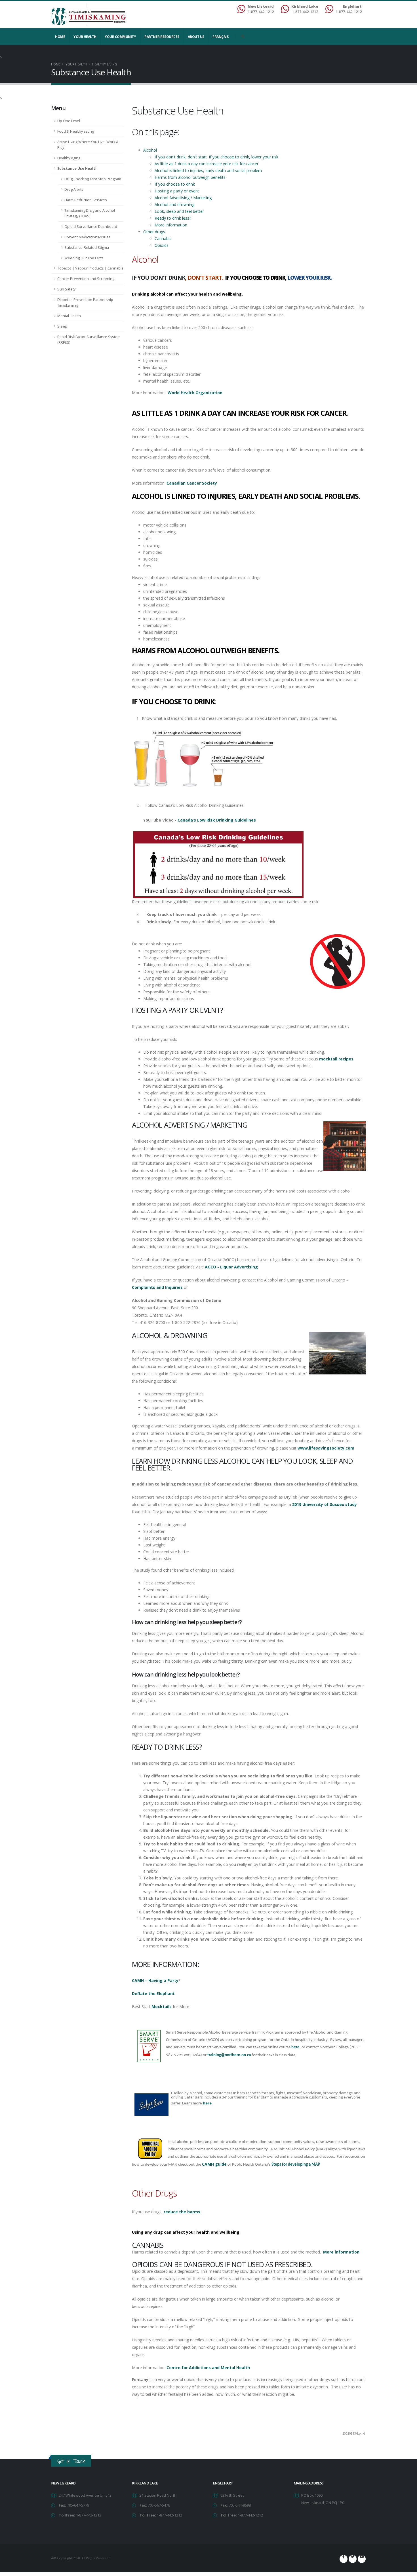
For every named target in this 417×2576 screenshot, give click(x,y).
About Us (196, 37)
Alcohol (150, 150)
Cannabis (163, 238)
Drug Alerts (74, 189)
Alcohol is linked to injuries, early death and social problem (208, 170)
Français (220, 37)
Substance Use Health (77, 168)
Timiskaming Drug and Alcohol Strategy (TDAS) (90, 213)
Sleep (62, 326)
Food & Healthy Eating (76, 131)
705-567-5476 (159, 2505)
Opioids (162, 245)
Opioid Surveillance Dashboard (91, 227)
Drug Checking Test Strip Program (93, 179)
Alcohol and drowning (174, 204)
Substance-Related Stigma (87, 248)
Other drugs (154, 232)
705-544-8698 (240, 2505)
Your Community (120, 37)
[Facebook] (344, 2559)
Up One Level (69, 121)
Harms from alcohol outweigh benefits (190, 177)
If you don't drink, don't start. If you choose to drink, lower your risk (216, 157)
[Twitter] (353, 2559)
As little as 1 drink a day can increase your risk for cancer (207, 164)
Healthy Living (105, 64)
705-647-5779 (78, 2505)
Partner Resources (162, 37)
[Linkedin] (362, 2559)
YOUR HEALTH (85, 37)
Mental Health (69, 316)
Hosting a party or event (177, 191)
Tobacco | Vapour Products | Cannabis (90, 268)
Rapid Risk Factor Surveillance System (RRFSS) (89, 340)
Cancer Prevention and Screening (86, 279)
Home (60, 37)
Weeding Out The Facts (84, 258)
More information (171, 225)
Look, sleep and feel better (179, 211)
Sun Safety (66, 289)
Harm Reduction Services (86, 200)
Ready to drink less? (173, 218)
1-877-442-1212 (89, 2515)
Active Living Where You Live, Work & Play (88, 145)
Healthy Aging (69, 158)
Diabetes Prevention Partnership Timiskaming (85, 303)
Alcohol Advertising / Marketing (183, 198)
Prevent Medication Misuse (88, 237)
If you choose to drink (175, 184)
